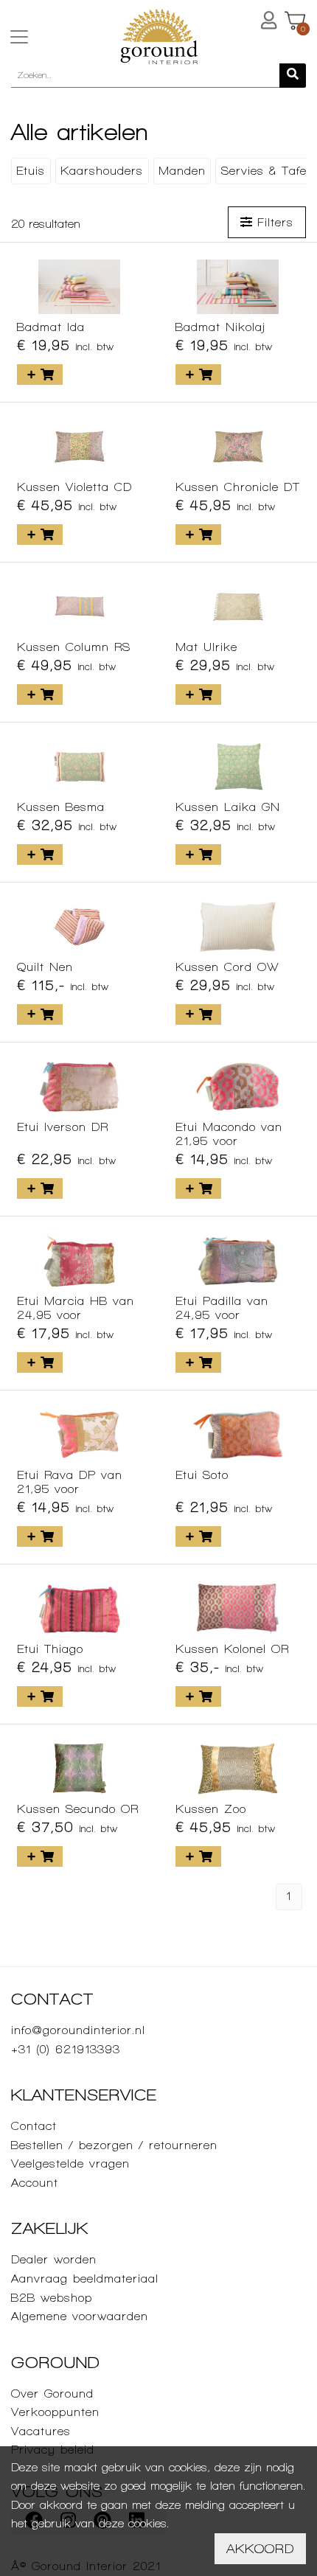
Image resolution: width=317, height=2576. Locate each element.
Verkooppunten (55, 2412)
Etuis (31, 171)
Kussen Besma (61, 807)
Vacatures (41, 2431)
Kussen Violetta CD (74, 487)
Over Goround (52, 2394)
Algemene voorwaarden (80, 2316)
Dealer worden (54, 2259)
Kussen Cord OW (227, 967)
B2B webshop (52, 2298)
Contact (34, 2126)
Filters (273, 222)
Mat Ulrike (206, 647)
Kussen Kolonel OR (232, 1649)
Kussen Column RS (74, 647)
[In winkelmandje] (40, 375)
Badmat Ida (51, 327)
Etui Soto (202, 1475)
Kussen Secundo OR (78, 1809)
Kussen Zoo (211, 1809)
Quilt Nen (45, 967)
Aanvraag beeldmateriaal (85, 2279)
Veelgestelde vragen (70, 2164)
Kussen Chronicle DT (238, 487)
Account (35, 2183)
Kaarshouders (102, 171)
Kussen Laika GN (228, 807)
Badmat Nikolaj (220, 327)
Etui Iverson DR (63, 1127)
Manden (182, 171)
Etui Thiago (50, 1649)
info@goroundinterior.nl (78, 2030)
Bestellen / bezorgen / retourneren (114, 2145)
